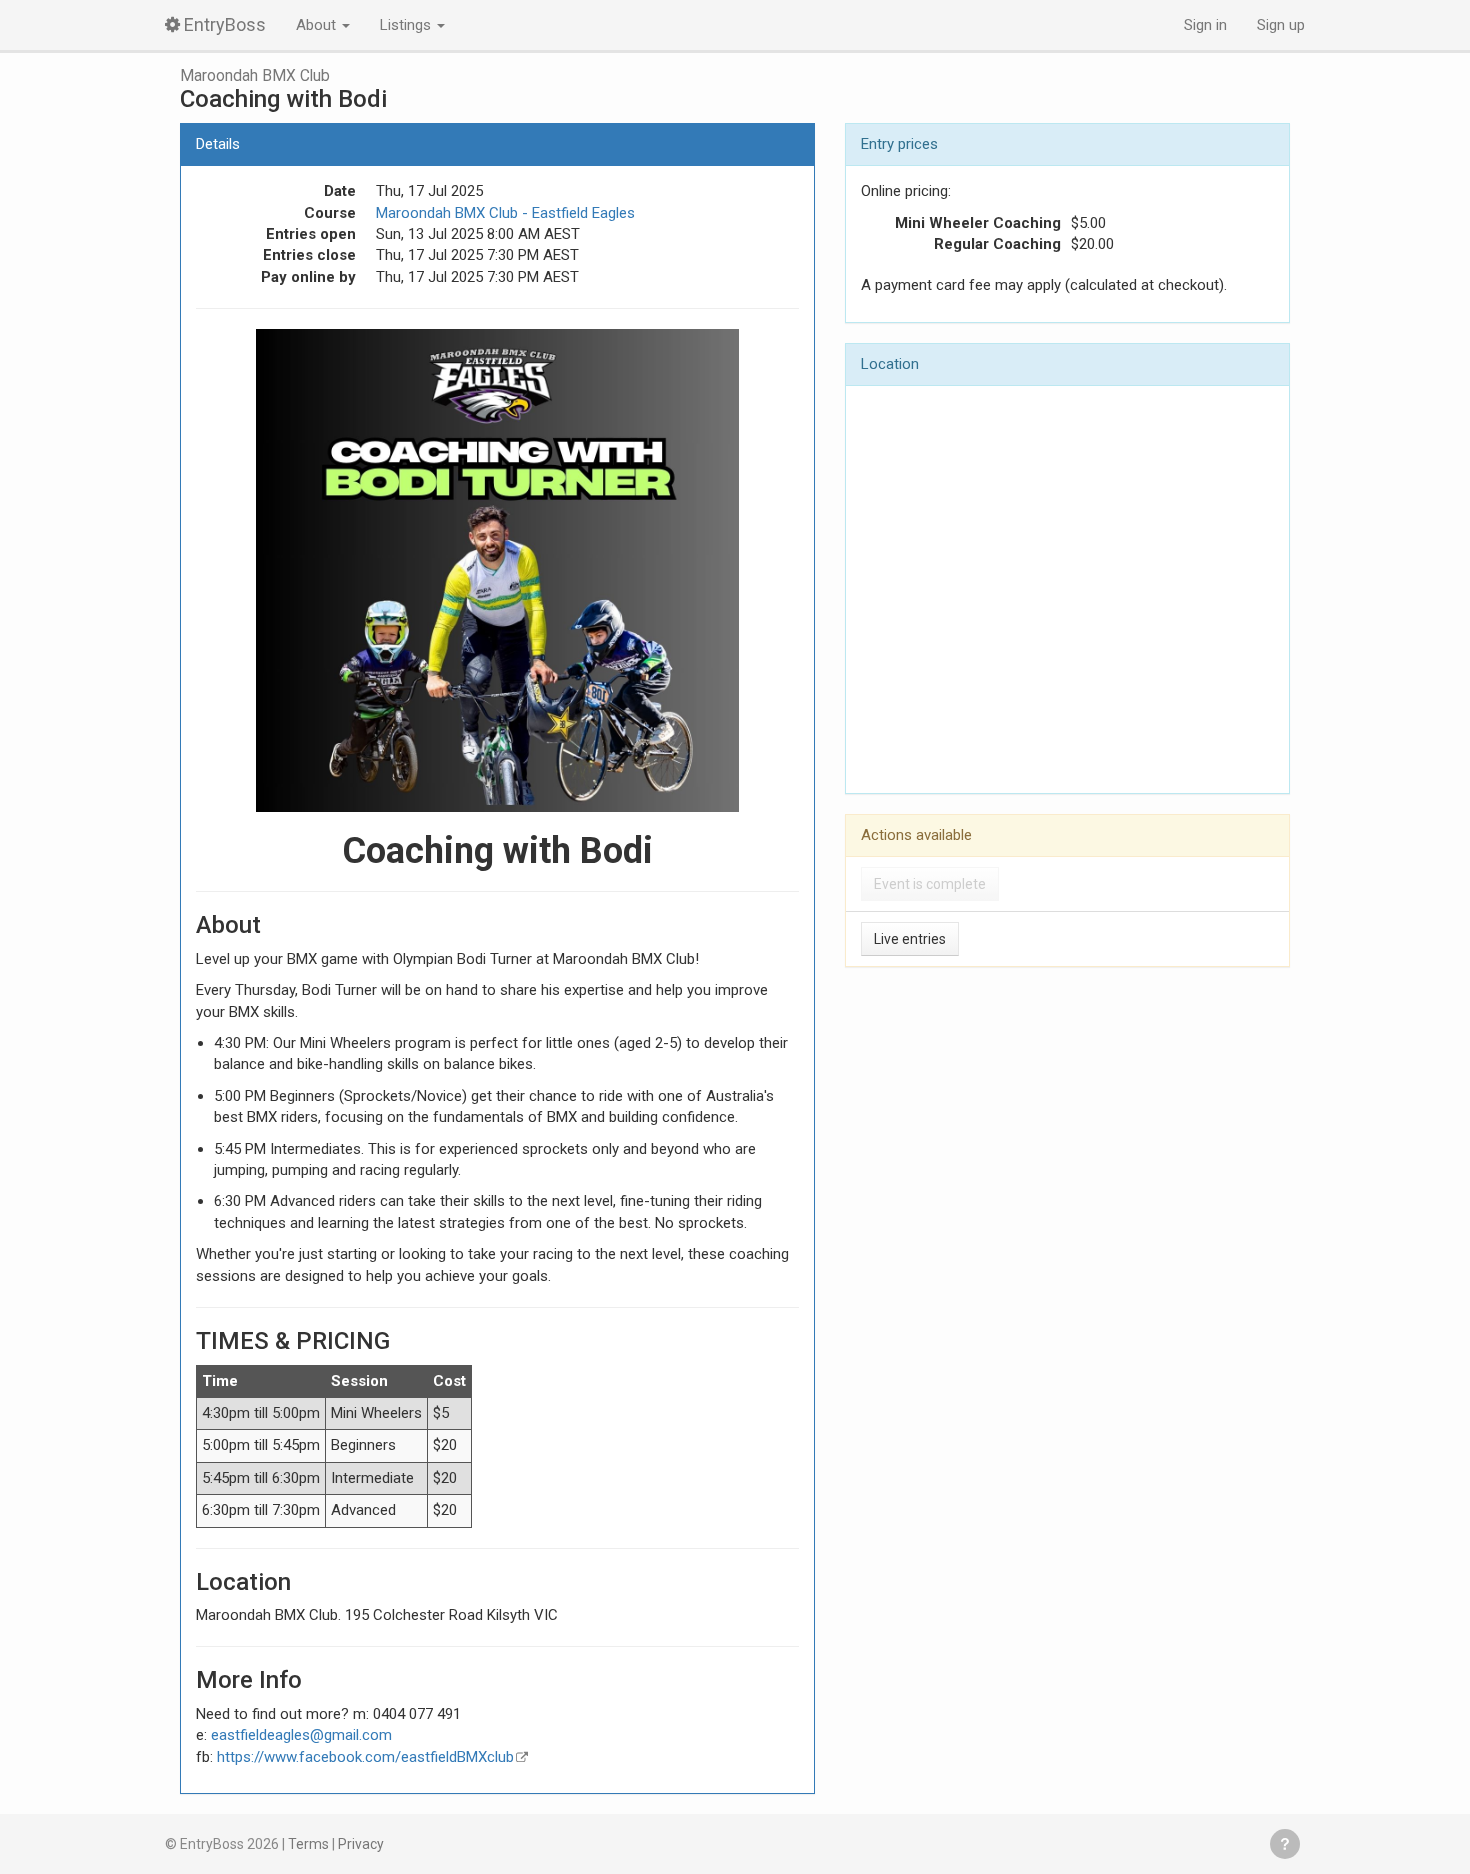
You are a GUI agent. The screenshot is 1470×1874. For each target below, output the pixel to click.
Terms (308, 1844)
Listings (407, 25)
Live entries (910, 939)
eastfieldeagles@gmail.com (301, 1735)
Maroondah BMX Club (255, 76)
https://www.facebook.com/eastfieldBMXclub (365, 1757)
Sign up (1281, 25)
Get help (1285, 1844)
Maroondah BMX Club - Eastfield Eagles (505, 213)
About (318, 25)
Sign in (1205, 25)
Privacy (361, 1844)
